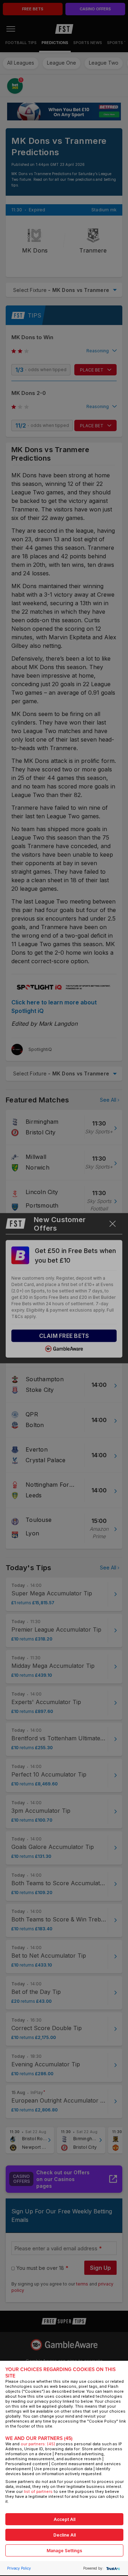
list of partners (38, 2491)
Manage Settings (64, 2551)
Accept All (65, 2519)
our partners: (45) (38, 2444)
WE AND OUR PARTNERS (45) (39, 2438)
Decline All (65, 2535)
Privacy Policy (19, 2568)
